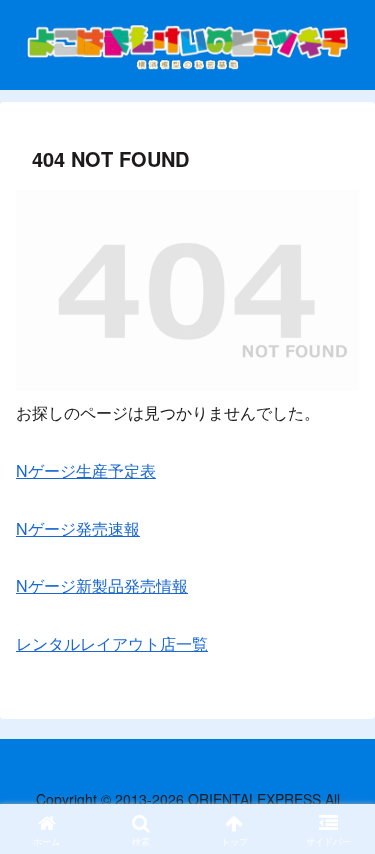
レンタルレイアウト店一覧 (112, 643)
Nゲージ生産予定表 (86, 470)
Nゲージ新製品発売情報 (102, 585)
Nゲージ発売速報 (78, 528)
